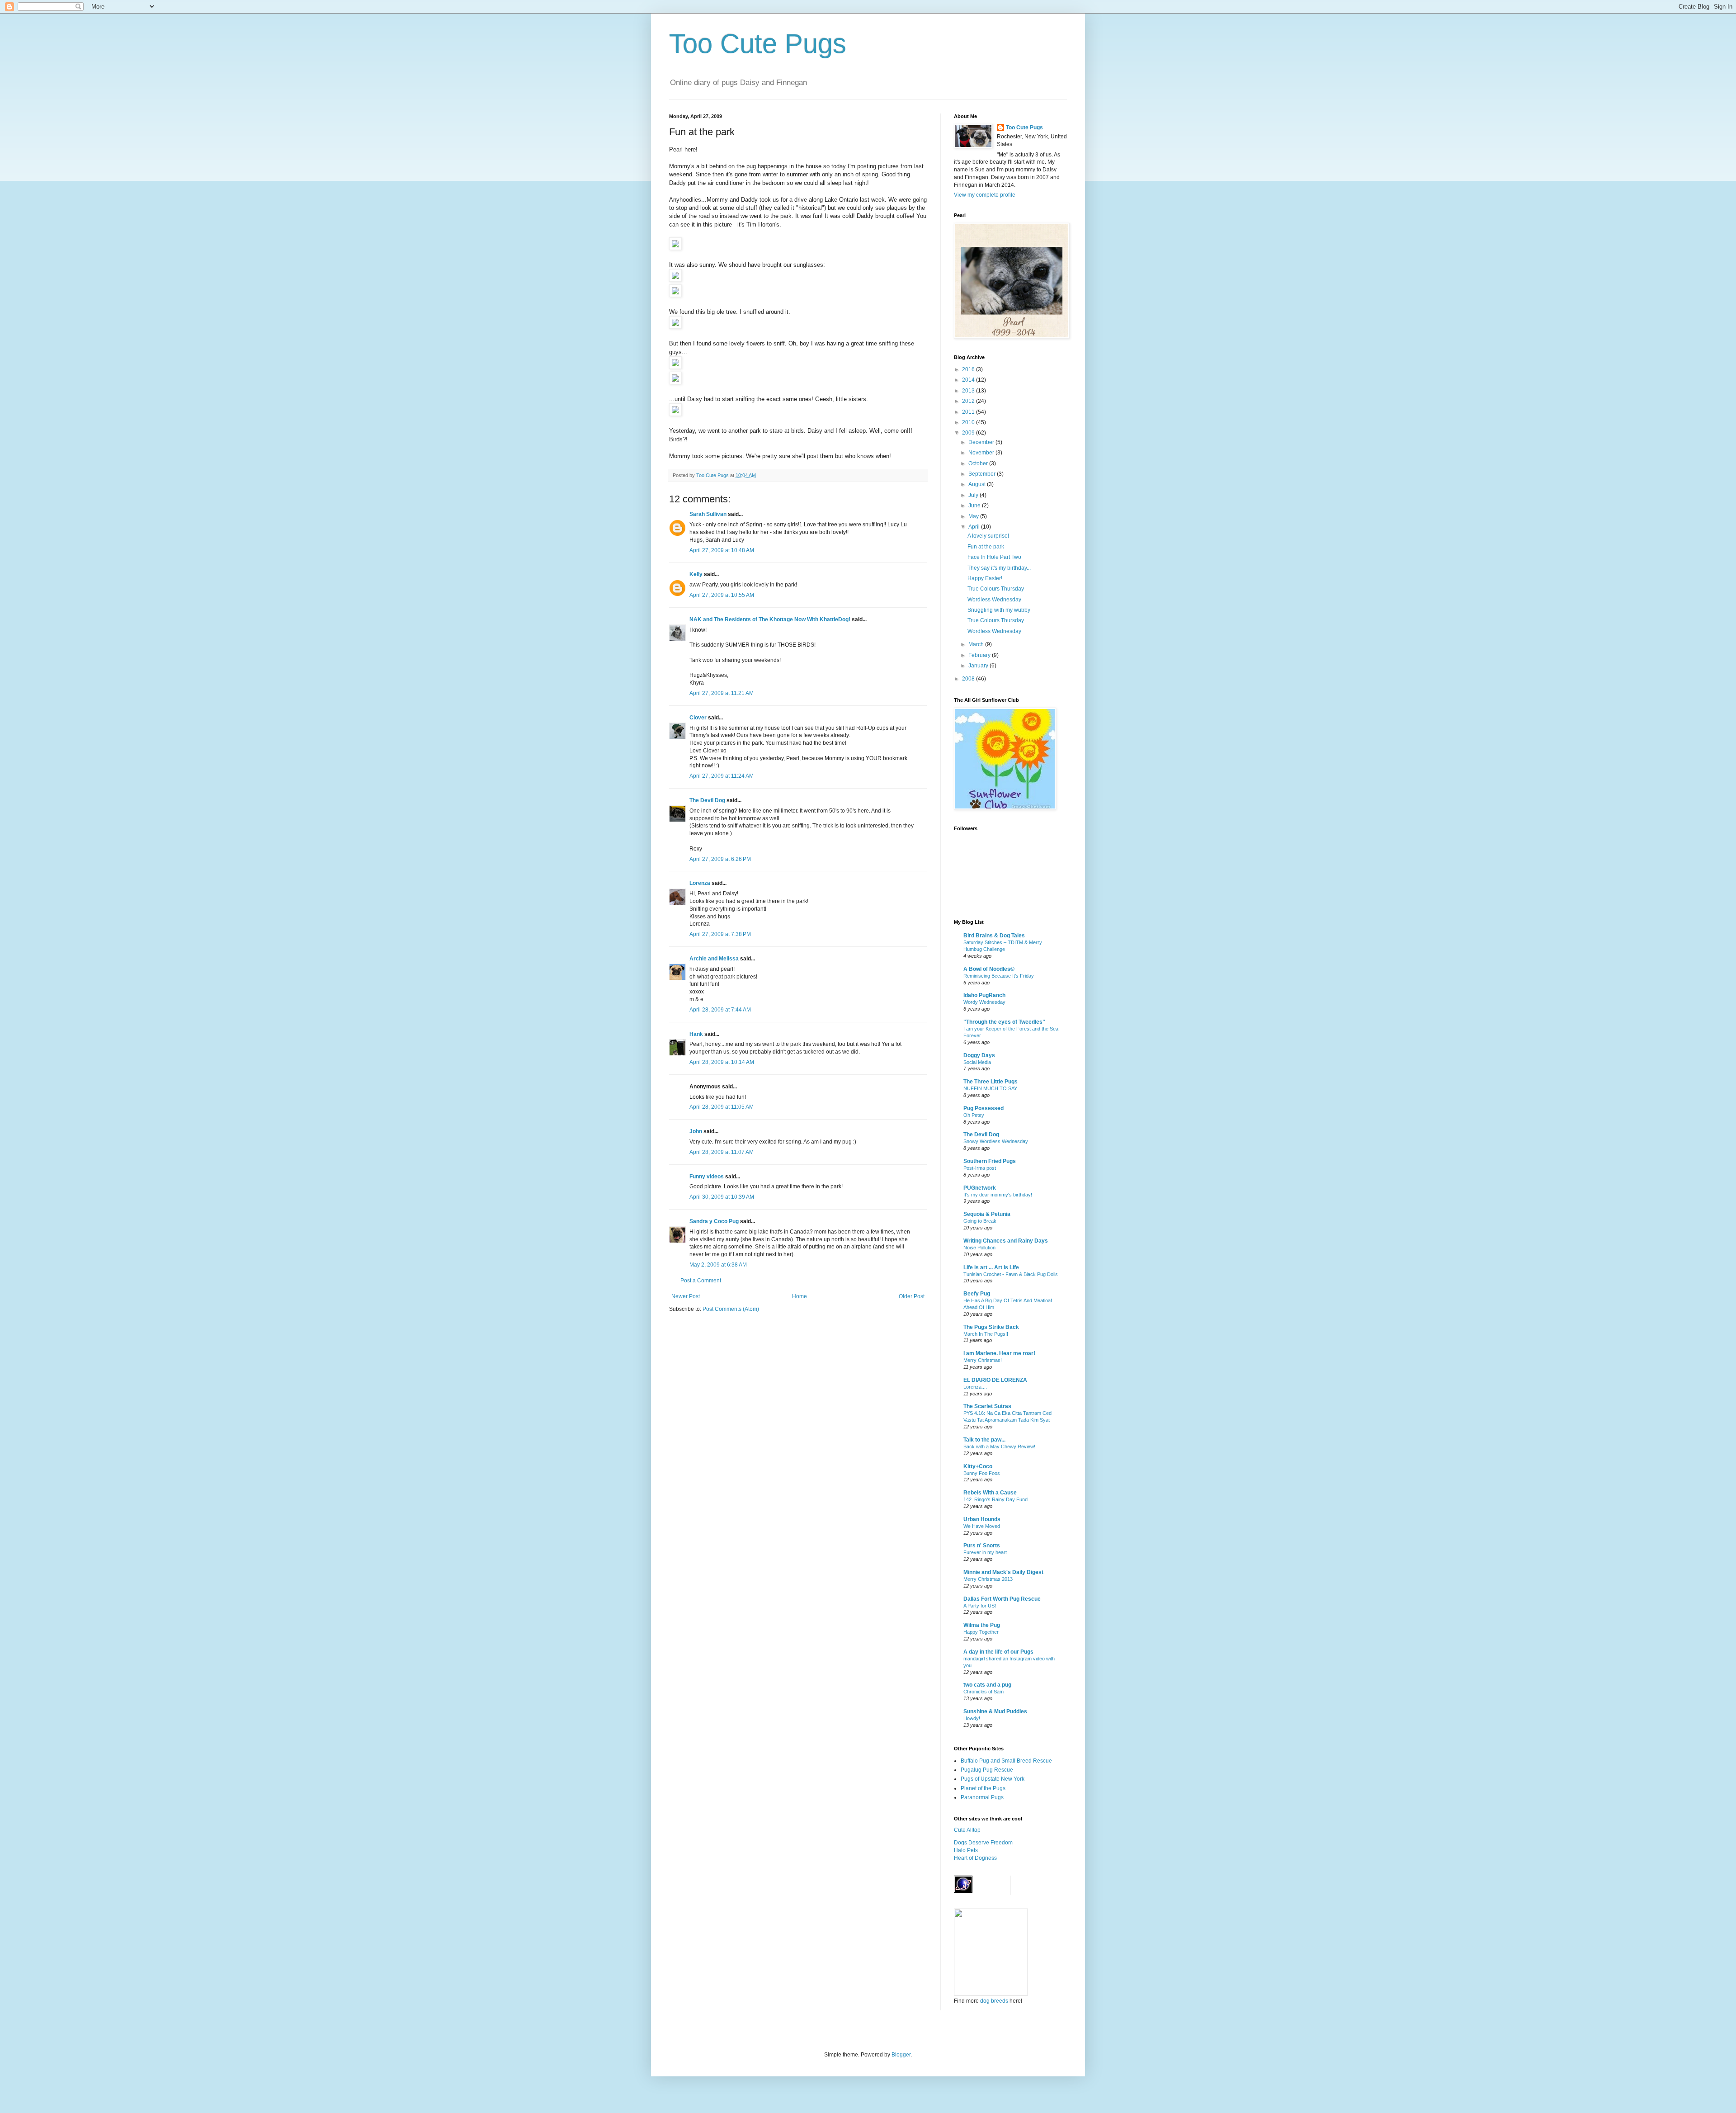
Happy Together (981, 1632)
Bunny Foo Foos (982, 1473)
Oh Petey (974, 1115)
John (696, 1131)
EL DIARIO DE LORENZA (995, 1380)
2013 (969, 391)
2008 (969, 679)
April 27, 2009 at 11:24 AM (722, 776)
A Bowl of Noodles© (989, 969)
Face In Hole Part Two (994, 557)
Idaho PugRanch (984, 995)
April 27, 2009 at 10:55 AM (722, 595)
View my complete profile (985, 195)
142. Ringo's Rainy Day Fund (995, 1499)
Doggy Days (979, 1055)
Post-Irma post (980, 1168)
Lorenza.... (975, 1387)
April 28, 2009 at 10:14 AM (722, 1062)
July (974, 495)
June (975, 506)
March (977, 644)
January (979, 666)
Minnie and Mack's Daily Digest (1003, 1572)
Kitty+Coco (978, 1466)
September (983, 474)
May (974, 516)
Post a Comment (701, 1281)
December (982, 442)
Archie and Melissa (714, 959)
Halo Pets (966, 1850)
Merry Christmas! (983, 1360)
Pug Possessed (984, 1108)
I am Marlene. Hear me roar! (999, 1353)
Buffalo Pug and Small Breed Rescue (1006, 1761)
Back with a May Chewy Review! (999, 1446)
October (979, 463)
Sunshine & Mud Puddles (995, 1711)
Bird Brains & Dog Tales (994, 936)
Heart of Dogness (975, 1858)
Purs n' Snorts (982, 1546)
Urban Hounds (982, 1519)
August (978, 484)
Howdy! (972, 1718)
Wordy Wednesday (984, 1002)
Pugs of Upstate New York (993, 1779)
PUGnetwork (980, 1188)
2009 (969, 433)
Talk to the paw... (984, 1440)
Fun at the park (986, 547)
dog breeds (994, 2001)
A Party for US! (980, 1606)
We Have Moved (982, 1526)
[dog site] (991, 1994)
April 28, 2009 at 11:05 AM (722, 1107)
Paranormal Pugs (982, 1797)
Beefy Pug (977, 1294)
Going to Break (980, 1221)
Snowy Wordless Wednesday (996, 1141)
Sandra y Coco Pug (714, 1221)
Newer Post (686, 1296)
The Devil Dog (707, 800)
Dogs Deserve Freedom (983, 1843)
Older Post (912, 1296)
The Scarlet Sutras (987, 1406)
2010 (969, 422)
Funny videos (707, 1177)
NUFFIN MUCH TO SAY (990, 1088)
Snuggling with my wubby (999, 610)
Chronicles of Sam (984, 1692)
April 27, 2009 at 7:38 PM (720, 934)
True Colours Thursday (996, 589)
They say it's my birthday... (999, 568)
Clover (698, 718)
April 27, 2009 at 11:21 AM (722, 693)
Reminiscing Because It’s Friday (999, 976)
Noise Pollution (979, 1248)
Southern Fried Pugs (990, 1161)
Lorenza (700, 883)
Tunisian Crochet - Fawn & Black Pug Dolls (1011, 1274)
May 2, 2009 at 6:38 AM (718, 1265)
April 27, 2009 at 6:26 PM (720, 859)
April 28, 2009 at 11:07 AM (722, 1152)
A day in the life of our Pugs (998, 1652)
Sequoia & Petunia (987, 1214)
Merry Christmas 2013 (988, 1579)
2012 (969, 401)
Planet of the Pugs (983, 1788)
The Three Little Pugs (991, 1082)
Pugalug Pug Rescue (987, 1770)
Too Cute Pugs (758, 44)
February (980, 655)
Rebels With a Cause (990, 1493)
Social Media (977, 1062)
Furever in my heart (985, 1552)
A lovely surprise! (988, 536)
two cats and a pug (987, 1685)
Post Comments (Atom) (731, 1309)
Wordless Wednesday (994, 600)
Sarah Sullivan (708, 514)
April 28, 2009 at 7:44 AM (720, 1010)
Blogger (901, 2055)
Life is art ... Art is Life (991, 1267)
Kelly (696, 574)
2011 (969, 412)
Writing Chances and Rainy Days (1006, 1241)
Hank (696, 1034)
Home (800, 1296)
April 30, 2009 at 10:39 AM (722, 1197)
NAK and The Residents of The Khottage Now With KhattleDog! (770, 619)
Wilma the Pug (982, 1625)
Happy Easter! (985, 578)
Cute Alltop (967, 1830)
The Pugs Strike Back (991, 1327)
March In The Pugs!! (986, 1334)
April (975, 527)
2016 (969, 369)
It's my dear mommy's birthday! (998, 1195)
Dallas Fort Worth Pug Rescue (1002, 1599)
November (982, 453)
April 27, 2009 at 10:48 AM (722, 550)
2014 (969, 380)
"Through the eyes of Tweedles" (1004, 1022)
